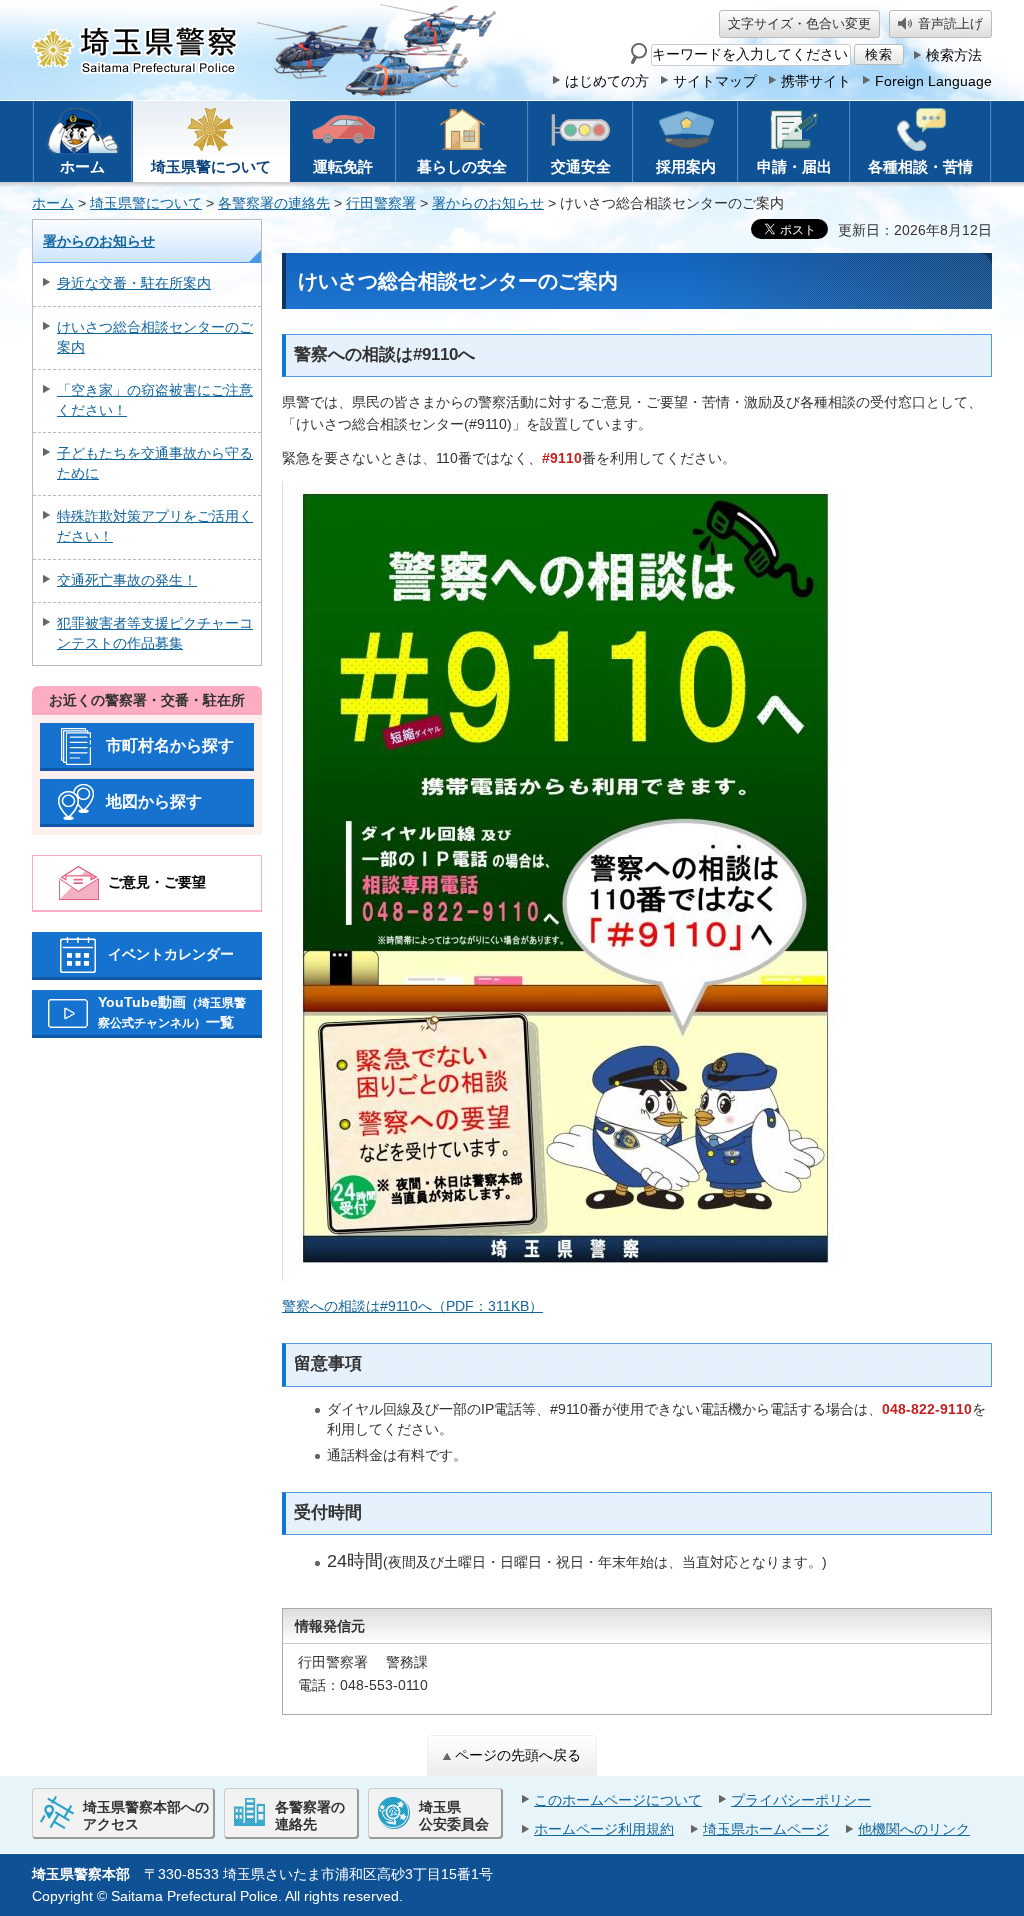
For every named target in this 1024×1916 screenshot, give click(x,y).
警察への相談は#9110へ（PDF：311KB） (412, 1306)
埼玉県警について (146, 203)
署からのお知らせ (488, 203)
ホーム (53, 203)
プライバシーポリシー (801, 1800)
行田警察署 (381, 203)
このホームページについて (618, 1800)
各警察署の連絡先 (274, 203)
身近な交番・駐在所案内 (134, 283)
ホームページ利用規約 (604, 1829)
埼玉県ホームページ (766, 1829)
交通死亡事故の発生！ (127, 580)
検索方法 (954, 55)
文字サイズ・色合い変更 (799, 23)
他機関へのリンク (914, 1829)
